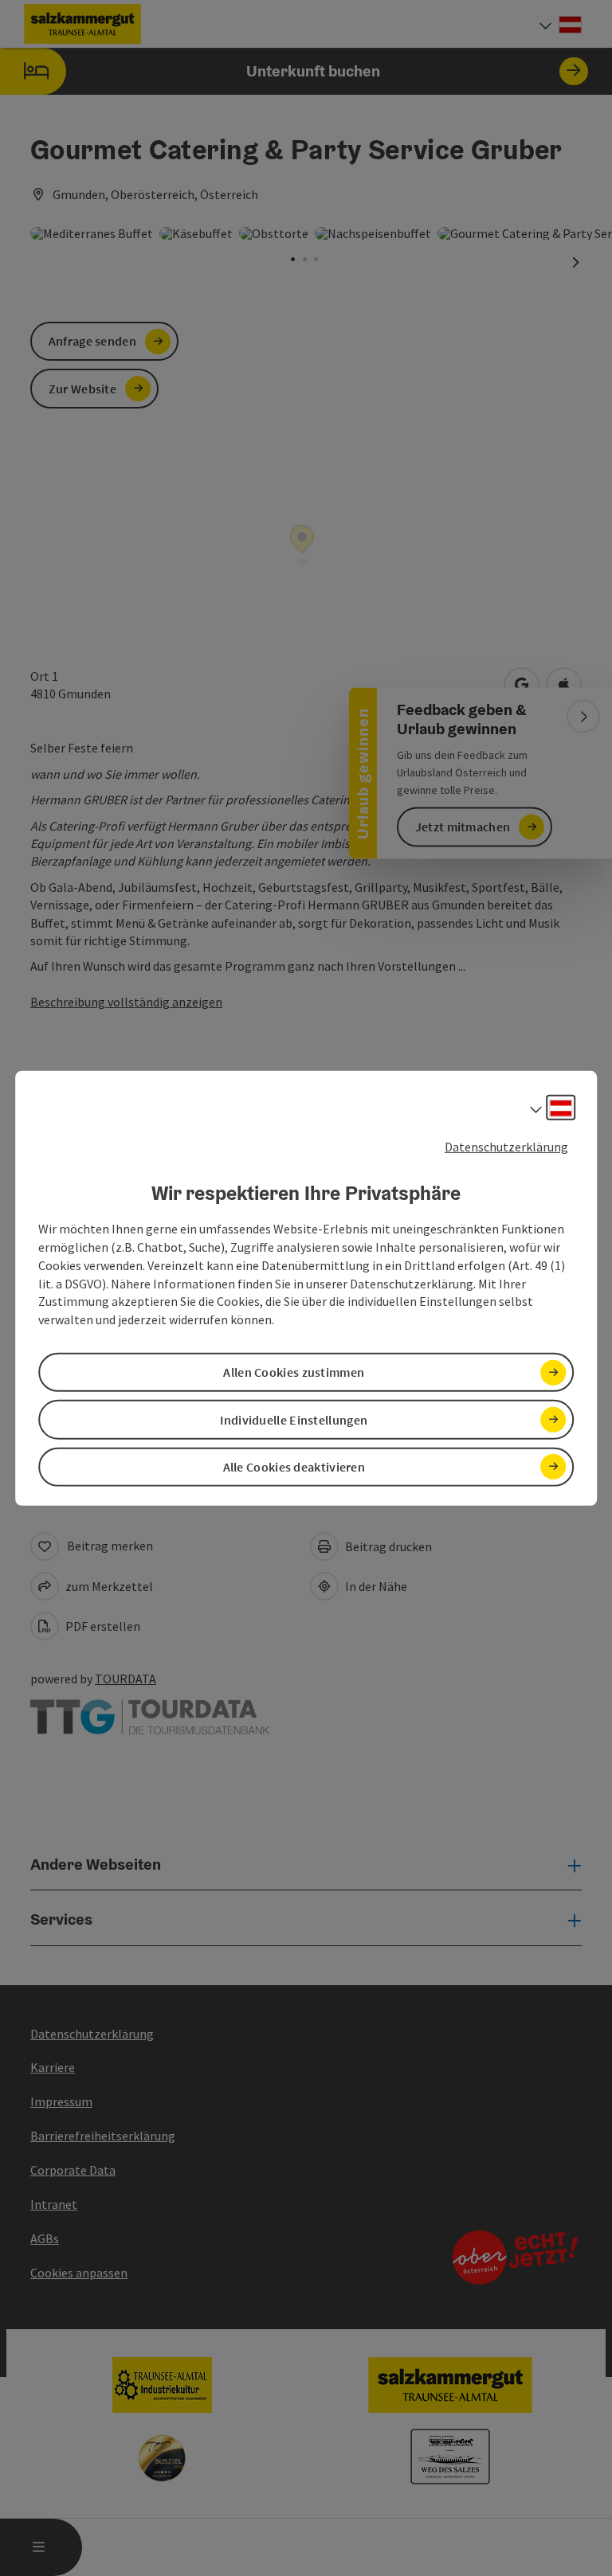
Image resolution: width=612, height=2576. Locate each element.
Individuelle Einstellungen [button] (294, 1419)
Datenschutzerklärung (506, 1146)
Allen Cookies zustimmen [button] (294, 1372)
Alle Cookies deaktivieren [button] (294, 1467)
